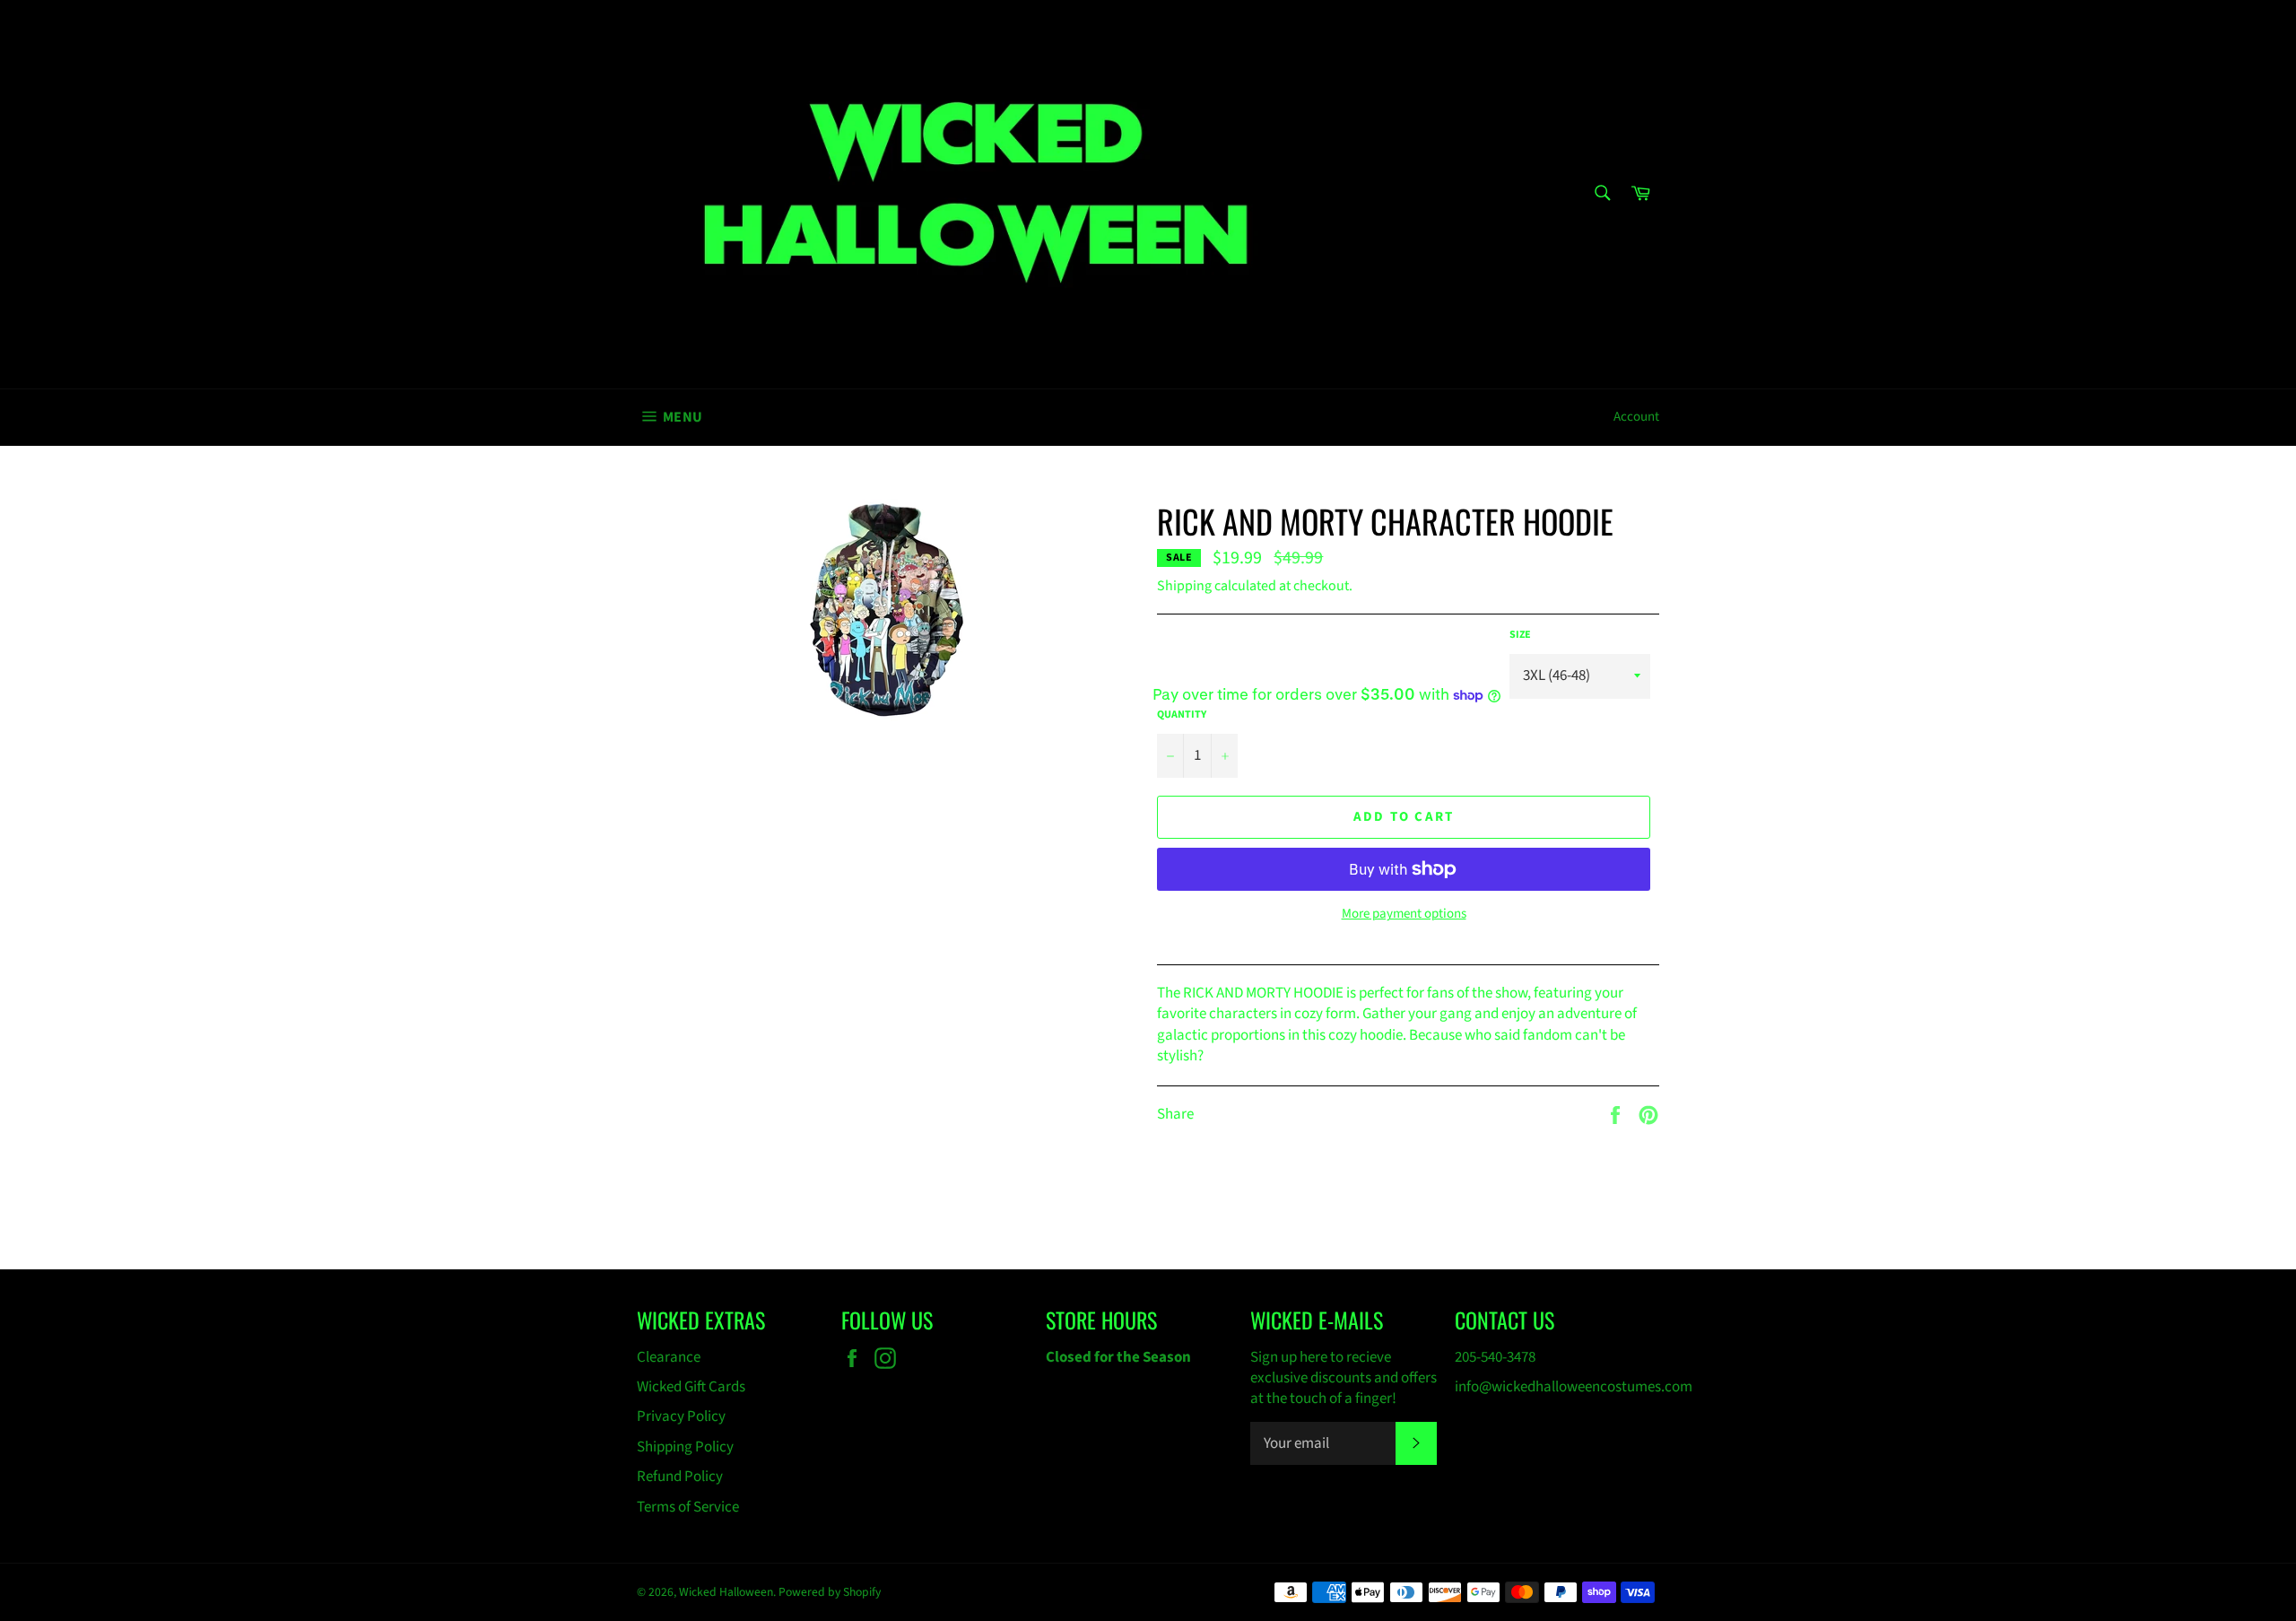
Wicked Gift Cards (691, 1387)
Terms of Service (688, 1507)
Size (1520, 635)
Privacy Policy (681, 1416)
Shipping (1184, 586)
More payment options (1404, 914)
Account (1636, 417)
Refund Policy (680, 1477)
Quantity (1182, 715)
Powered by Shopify (830, 1592)
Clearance (669, 1357)
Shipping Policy (685, 1447)
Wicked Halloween (726, 1592)
